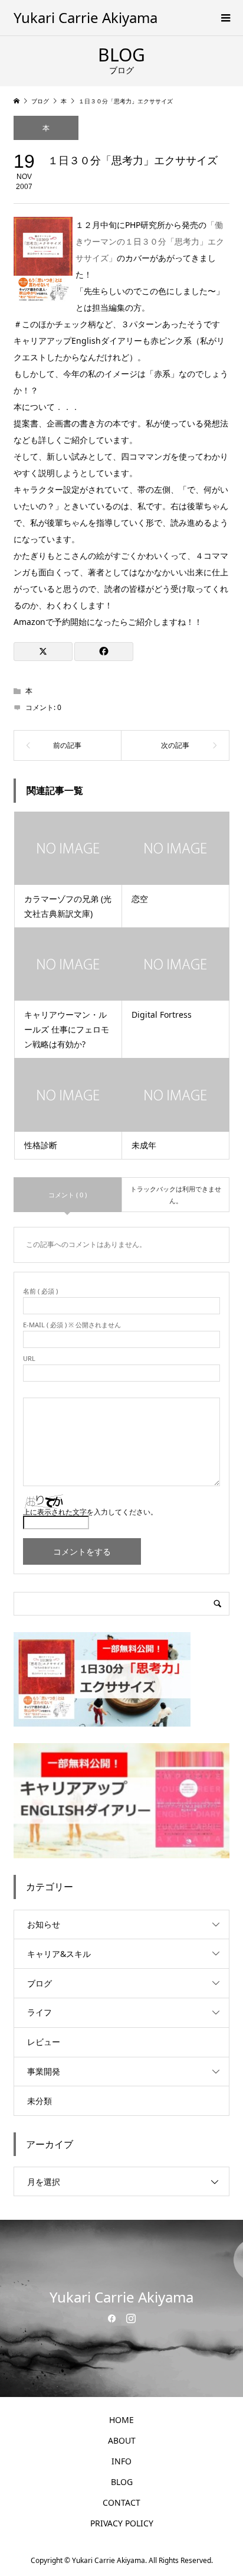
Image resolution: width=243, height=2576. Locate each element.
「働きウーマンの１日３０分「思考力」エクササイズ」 (150, 241)
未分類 (40, 2101)
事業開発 (44, 2071)
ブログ (40, 1983)
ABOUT (122, 2440)
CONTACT (121, 2502)
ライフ (40, 2012)
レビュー (44, 2042)
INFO (121, 2461)
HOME (121, 2420)
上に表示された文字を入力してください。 (90, 1512)
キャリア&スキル (59, 1954)
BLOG (122, 2482)
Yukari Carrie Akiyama (86, 17)
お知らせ (44, 1924)
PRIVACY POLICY (122, 2523)
